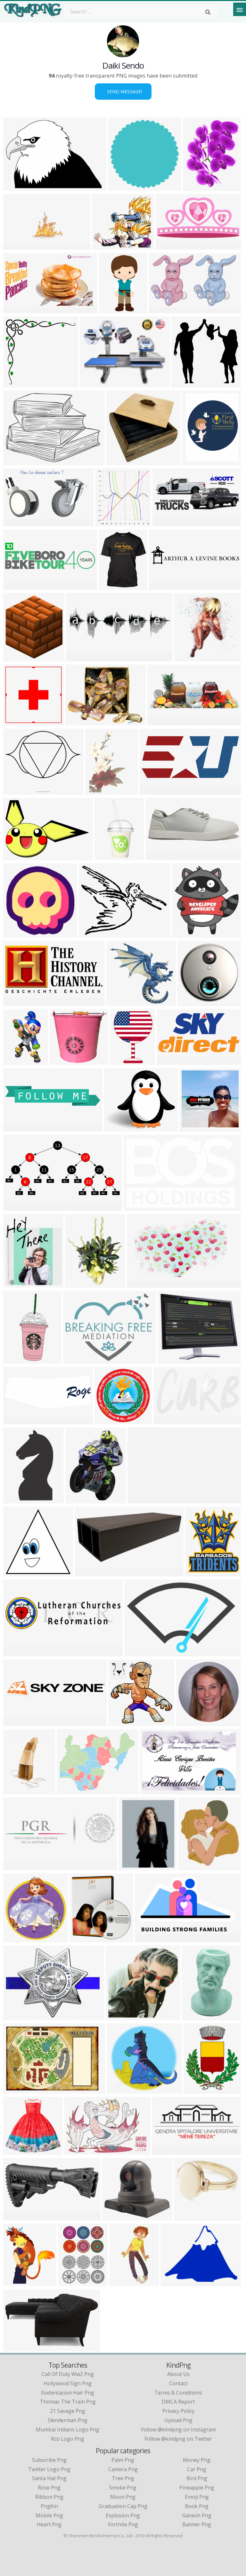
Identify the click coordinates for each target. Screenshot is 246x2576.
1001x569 (148, 1938)
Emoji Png (197, 2497)
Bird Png (197, 2478)
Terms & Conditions (178, 2393)
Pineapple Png (197, 2488)
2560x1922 (194, 1128)
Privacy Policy (178, 2411)
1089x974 (105, 246)
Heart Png (49, 2524)
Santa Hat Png (49, 2478)
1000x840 (16, 2347)
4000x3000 (84, 1938)
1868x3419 (18, 1061)
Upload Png (178, 2420)
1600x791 (169, 246)
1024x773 (79, 721)
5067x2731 (168, 1420)
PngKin (49, 2506)
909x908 (15, 1572)
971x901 (119, 2090)
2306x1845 (197, 2016)
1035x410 (161, 721)
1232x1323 (18, 2282)
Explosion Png (123, 2515)
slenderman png (68, 2420)
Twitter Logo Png (49, 2469)
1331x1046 (118, 1128)
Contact (178, 2383)
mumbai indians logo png (68, 2430)
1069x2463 (18, 1360)
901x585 (136, 1652)
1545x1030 (160, 856)
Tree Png (123, 2478)
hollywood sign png (68, 2383)
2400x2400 (164, 586)
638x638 (118, 2016)
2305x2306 (18, 721)
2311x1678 (155, 1790)
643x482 (87, 1572)
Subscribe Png (49, 2460)
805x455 (15, 309)
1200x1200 (189, 657)
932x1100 (112, 586)
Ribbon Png (49, 2497)
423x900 (111, 309)
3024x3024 (64, 1061)
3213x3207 (123, 187)
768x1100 (16, 1790)
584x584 (15, 1938)
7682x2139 (18, 1652)
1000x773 (192, 1866)
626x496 (69, 1790)
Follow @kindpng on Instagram (178, 2430)
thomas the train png (68, 2402)
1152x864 (141, 1499)
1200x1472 (200, 1572)
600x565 (15, 383)
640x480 (172, 2282)
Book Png (197, 2506)
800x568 (15, 187)
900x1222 (71, 2282)
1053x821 (76, 1360)
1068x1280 (198, 2090)
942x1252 (98, 791)
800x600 (114, 2216)
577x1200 (108, 856)
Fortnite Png (123, 2524)
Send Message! (123, 92)
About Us (178, 2374)
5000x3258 (138, 1207)
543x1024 (16, 1499)
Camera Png (123, 2469)
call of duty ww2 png (68, 2374)
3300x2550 (18, 2090)
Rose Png (49, 2488)
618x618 (15, 934)
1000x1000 (18, 791)
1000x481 (16, 1207)
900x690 (92, 383)
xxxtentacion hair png (68, 2393)
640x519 (91, 934)
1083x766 (16, 1128)
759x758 (120, 1722)
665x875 (77, 1499)
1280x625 (16, 1002)
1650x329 (16, 586)
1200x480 (165, 2151)
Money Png (197, 2460)
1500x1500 (189, 2216)
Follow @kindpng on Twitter (178, 2439)
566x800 (195, 187)
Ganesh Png (197, 2515)
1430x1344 (121, 1002)
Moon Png (123, 2497)
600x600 (194, 461)
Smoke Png (123, 2488)
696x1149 (123, 2282)
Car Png (197, 2469)
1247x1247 (109, 1420)
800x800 (15, 2151)
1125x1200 (187, 934)
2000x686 (16, 1866)
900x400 (164, 522)
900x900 (107, 522)
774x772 (183, 383)
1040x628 (16, 522)
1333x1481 (18, 657)
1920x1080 (18, 2216)
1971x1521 (172, 1360)
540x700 (131, 1866)
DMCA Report (178, 2402)
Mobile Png (49, 2515)
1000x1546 (18, 1284)
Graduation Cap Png (123, 2506)
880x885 (118, 461)
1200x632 (170, 1061)
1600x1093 (79, 2151)
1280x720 (16, 246)
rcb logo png (68, 2439)
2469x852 (79, 657)
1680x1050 (18, 856)
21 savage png (68, 2411)
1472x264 (16, 1722)
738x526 (15, 461)
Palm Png (123, 2460)
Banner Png (197, 2524)
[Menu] (240, 9)
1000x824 (162, 309)
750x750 (122, 1061)
